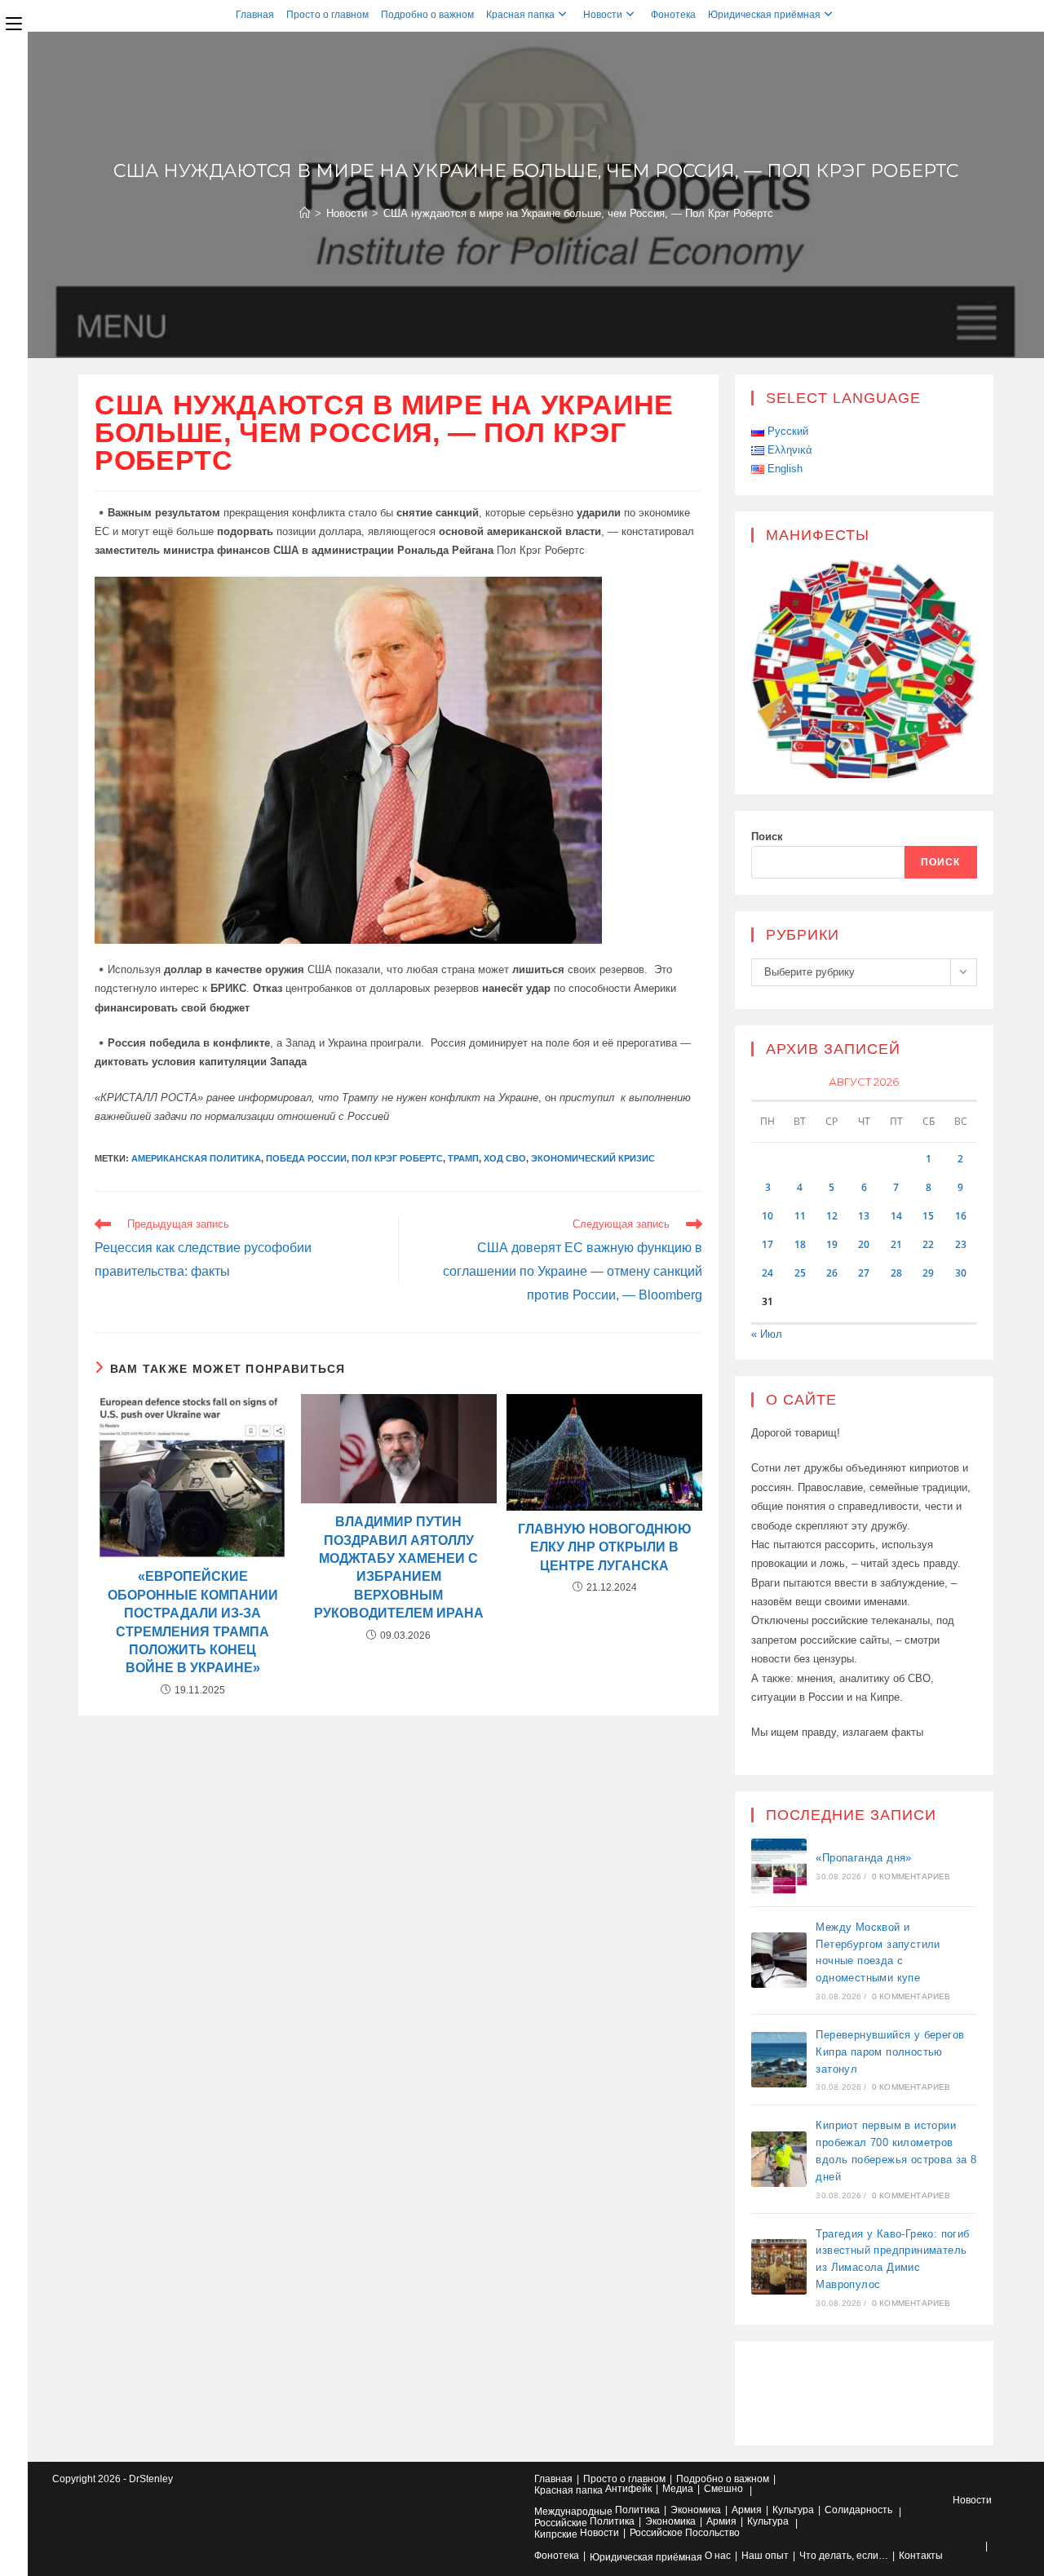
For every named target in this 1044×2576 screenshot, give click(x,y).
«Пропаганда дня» (863, 1858)
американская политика (196, 1158)
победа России (306, 1158)
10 (768, 1216)
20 (864, 1244)
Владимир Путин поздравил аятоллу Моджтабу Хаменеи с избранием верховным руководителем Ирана (399, 1567)
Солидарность (858, 2510)
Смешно (723, 2489)
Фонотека (673, 15)
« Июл (767, 1334)
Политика (637, 2510)
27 (864, 1273)
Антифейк (628, 2489)
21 (896, 1244)
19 (832, 1244)
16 (961, 1216)
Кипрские (556, 2534)
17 (768, 1244)
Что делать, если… (844, 2556)
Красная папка (520, 15)
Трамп (463, 1158)
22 (928, 1244)
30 (961, 1273)
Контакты (921, 2556)
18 (800, 1244)
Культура (793, 2510)
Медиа (678, 2489)
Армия (747, 2510)
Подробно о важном (427, 15)
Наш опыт (765, 2556)
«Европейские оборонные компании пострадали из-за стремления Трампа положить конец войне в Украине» (193, 1622)
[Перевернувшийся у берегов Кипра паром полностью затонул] (779, 2060)
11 (800, 1216)
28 (896, 1273)
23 (961, 1244)
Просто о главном (327, 15)
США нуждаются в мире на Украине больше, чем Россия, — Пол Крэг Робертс (578, 213)
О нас (718, 2556)
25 (800, 1273)
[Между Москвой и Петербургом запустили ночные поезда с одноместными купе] (779, 1960)
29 (928, 1273)
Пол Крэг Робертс (397, 1158)
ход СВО (505, 1158)
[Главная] (305, 213)
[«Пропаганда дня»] (779, 1866)
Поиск (767, 837)
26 (832, 1273)
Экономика (696, 2510)
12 (832, 1216)
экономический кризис (593, 1158)
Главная (255, 15)
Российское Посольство (685, 2533)
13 (864, 1216)
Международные (573, 2512)
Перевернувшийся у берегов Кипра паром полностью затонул (890, 2052)
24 (768, 1273)
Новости (603, 15)
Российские (561, 2523)
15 (928, 1216)
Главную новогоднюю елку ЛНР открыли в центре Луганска (605, 1547)
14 (896, 1216)
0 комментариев (911, 1877)
